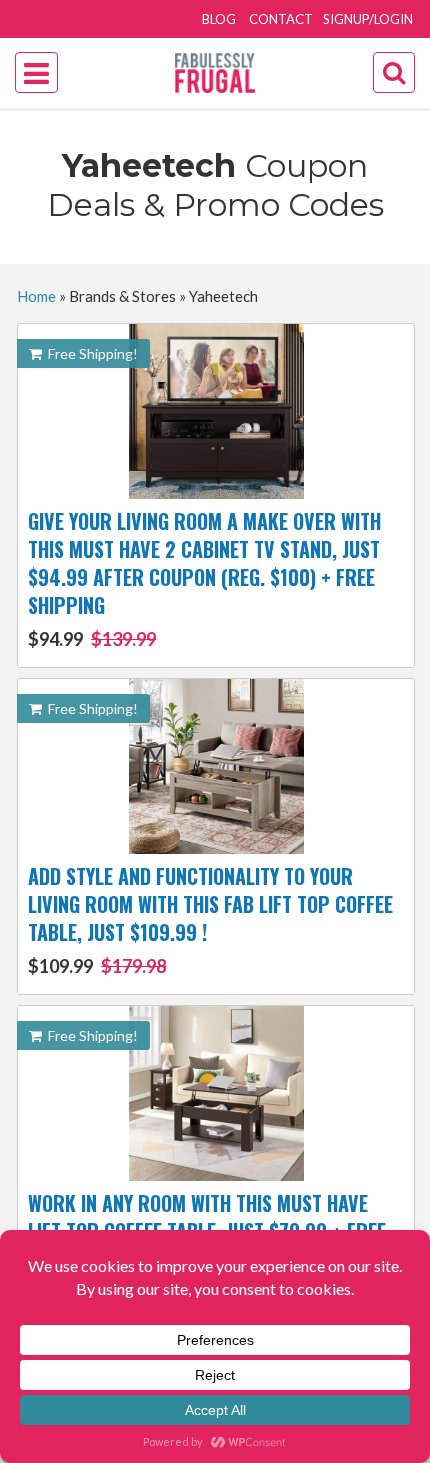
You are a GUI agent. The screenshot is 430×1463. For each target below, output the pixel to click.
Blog (219, 19)
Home (36, 296)
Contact (281, 19)
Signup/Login (368, 19)
